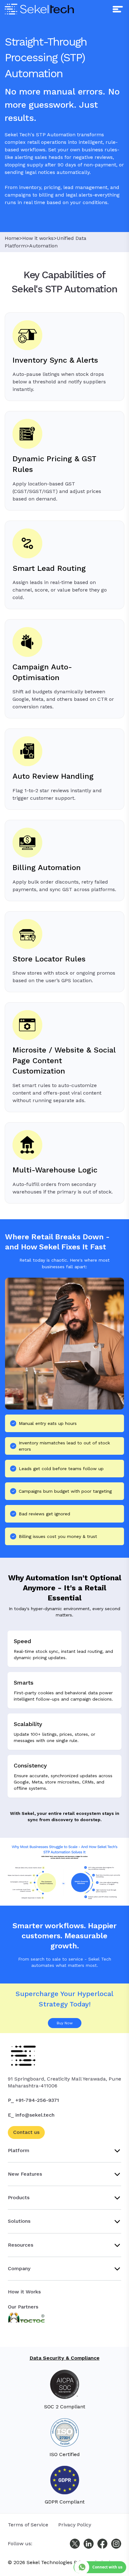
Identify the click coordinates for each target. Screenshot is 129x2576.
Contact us (26, 2132)
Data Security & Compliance (65, 2358)
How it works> (39, 238)
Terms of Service (28, 2525)
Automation (43, 246)
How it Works (24, 2292)
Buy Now (65, 2023)
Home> (13, 238)
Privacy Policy (75, 2525)
